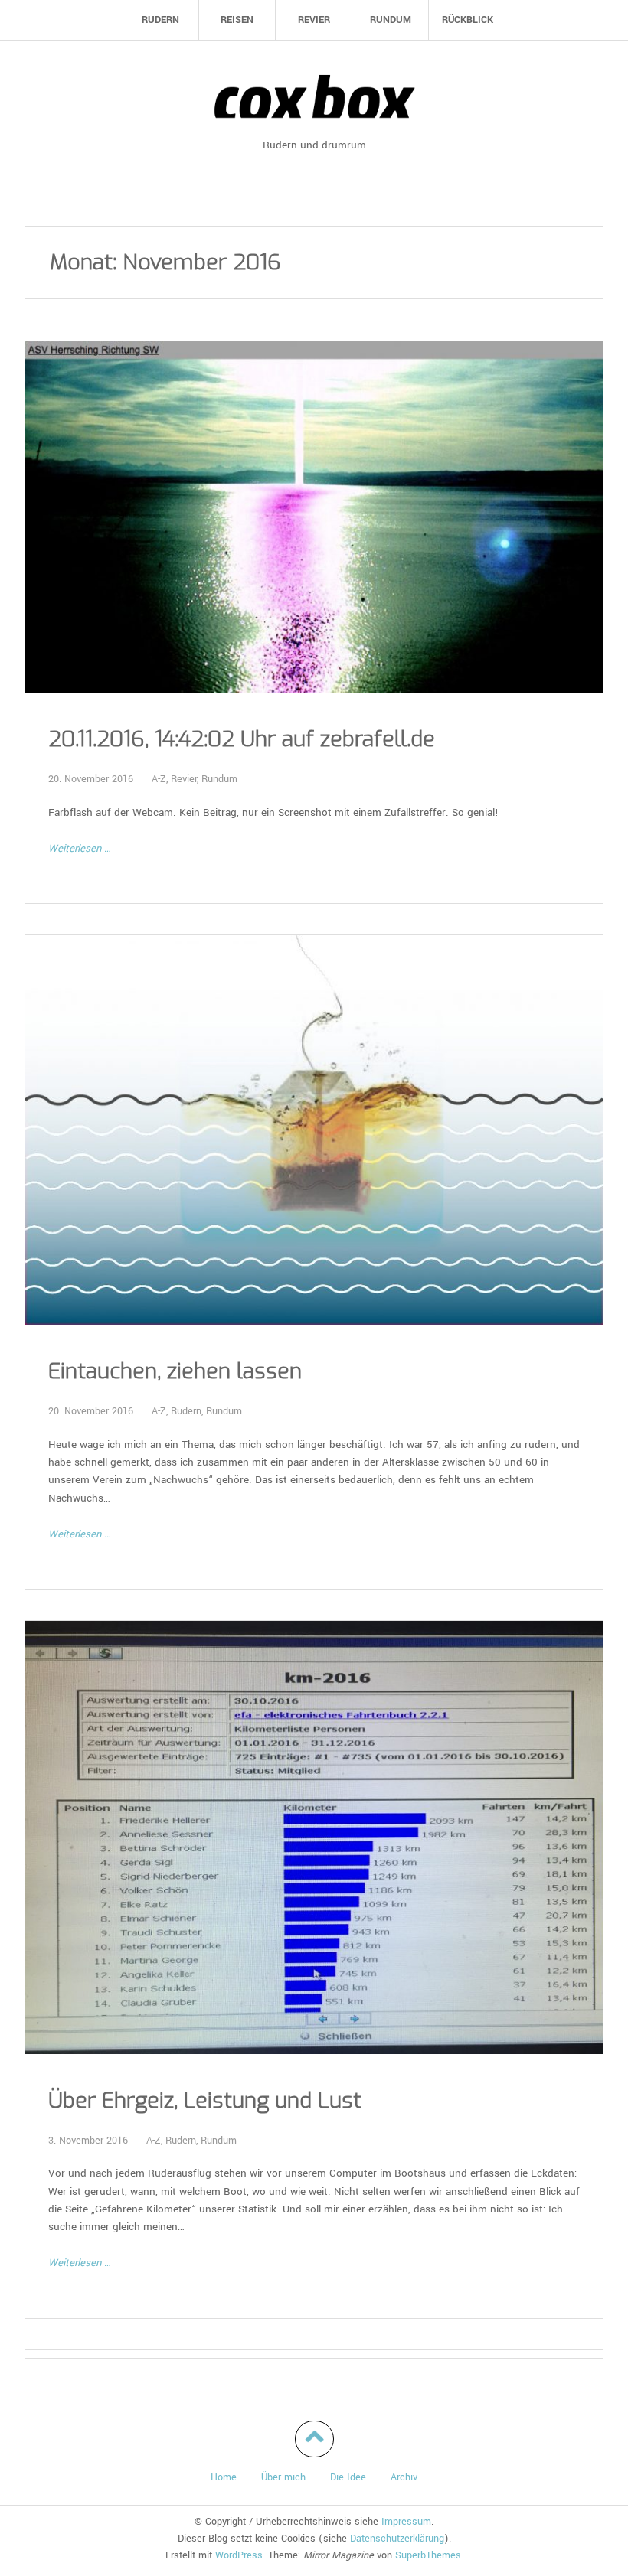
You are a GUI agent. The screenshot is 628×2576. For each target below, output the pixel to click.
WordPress (239, 2555)
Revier (184, 779)
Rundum (219, 779)
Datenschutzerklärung (397, 2539)
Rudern (186, 1411)
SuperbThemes (428, 2555)
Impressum (406, 2522)
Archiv (404, 2477)
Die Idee (348, 2477)
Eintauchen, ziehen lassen (175, 1371)
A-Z (159, 779)
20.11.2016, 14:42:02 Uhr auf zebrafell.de (242, 739)
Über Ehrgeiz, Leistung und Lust (205, 2101)
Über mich (283, 2477)
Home (224, 2477)
